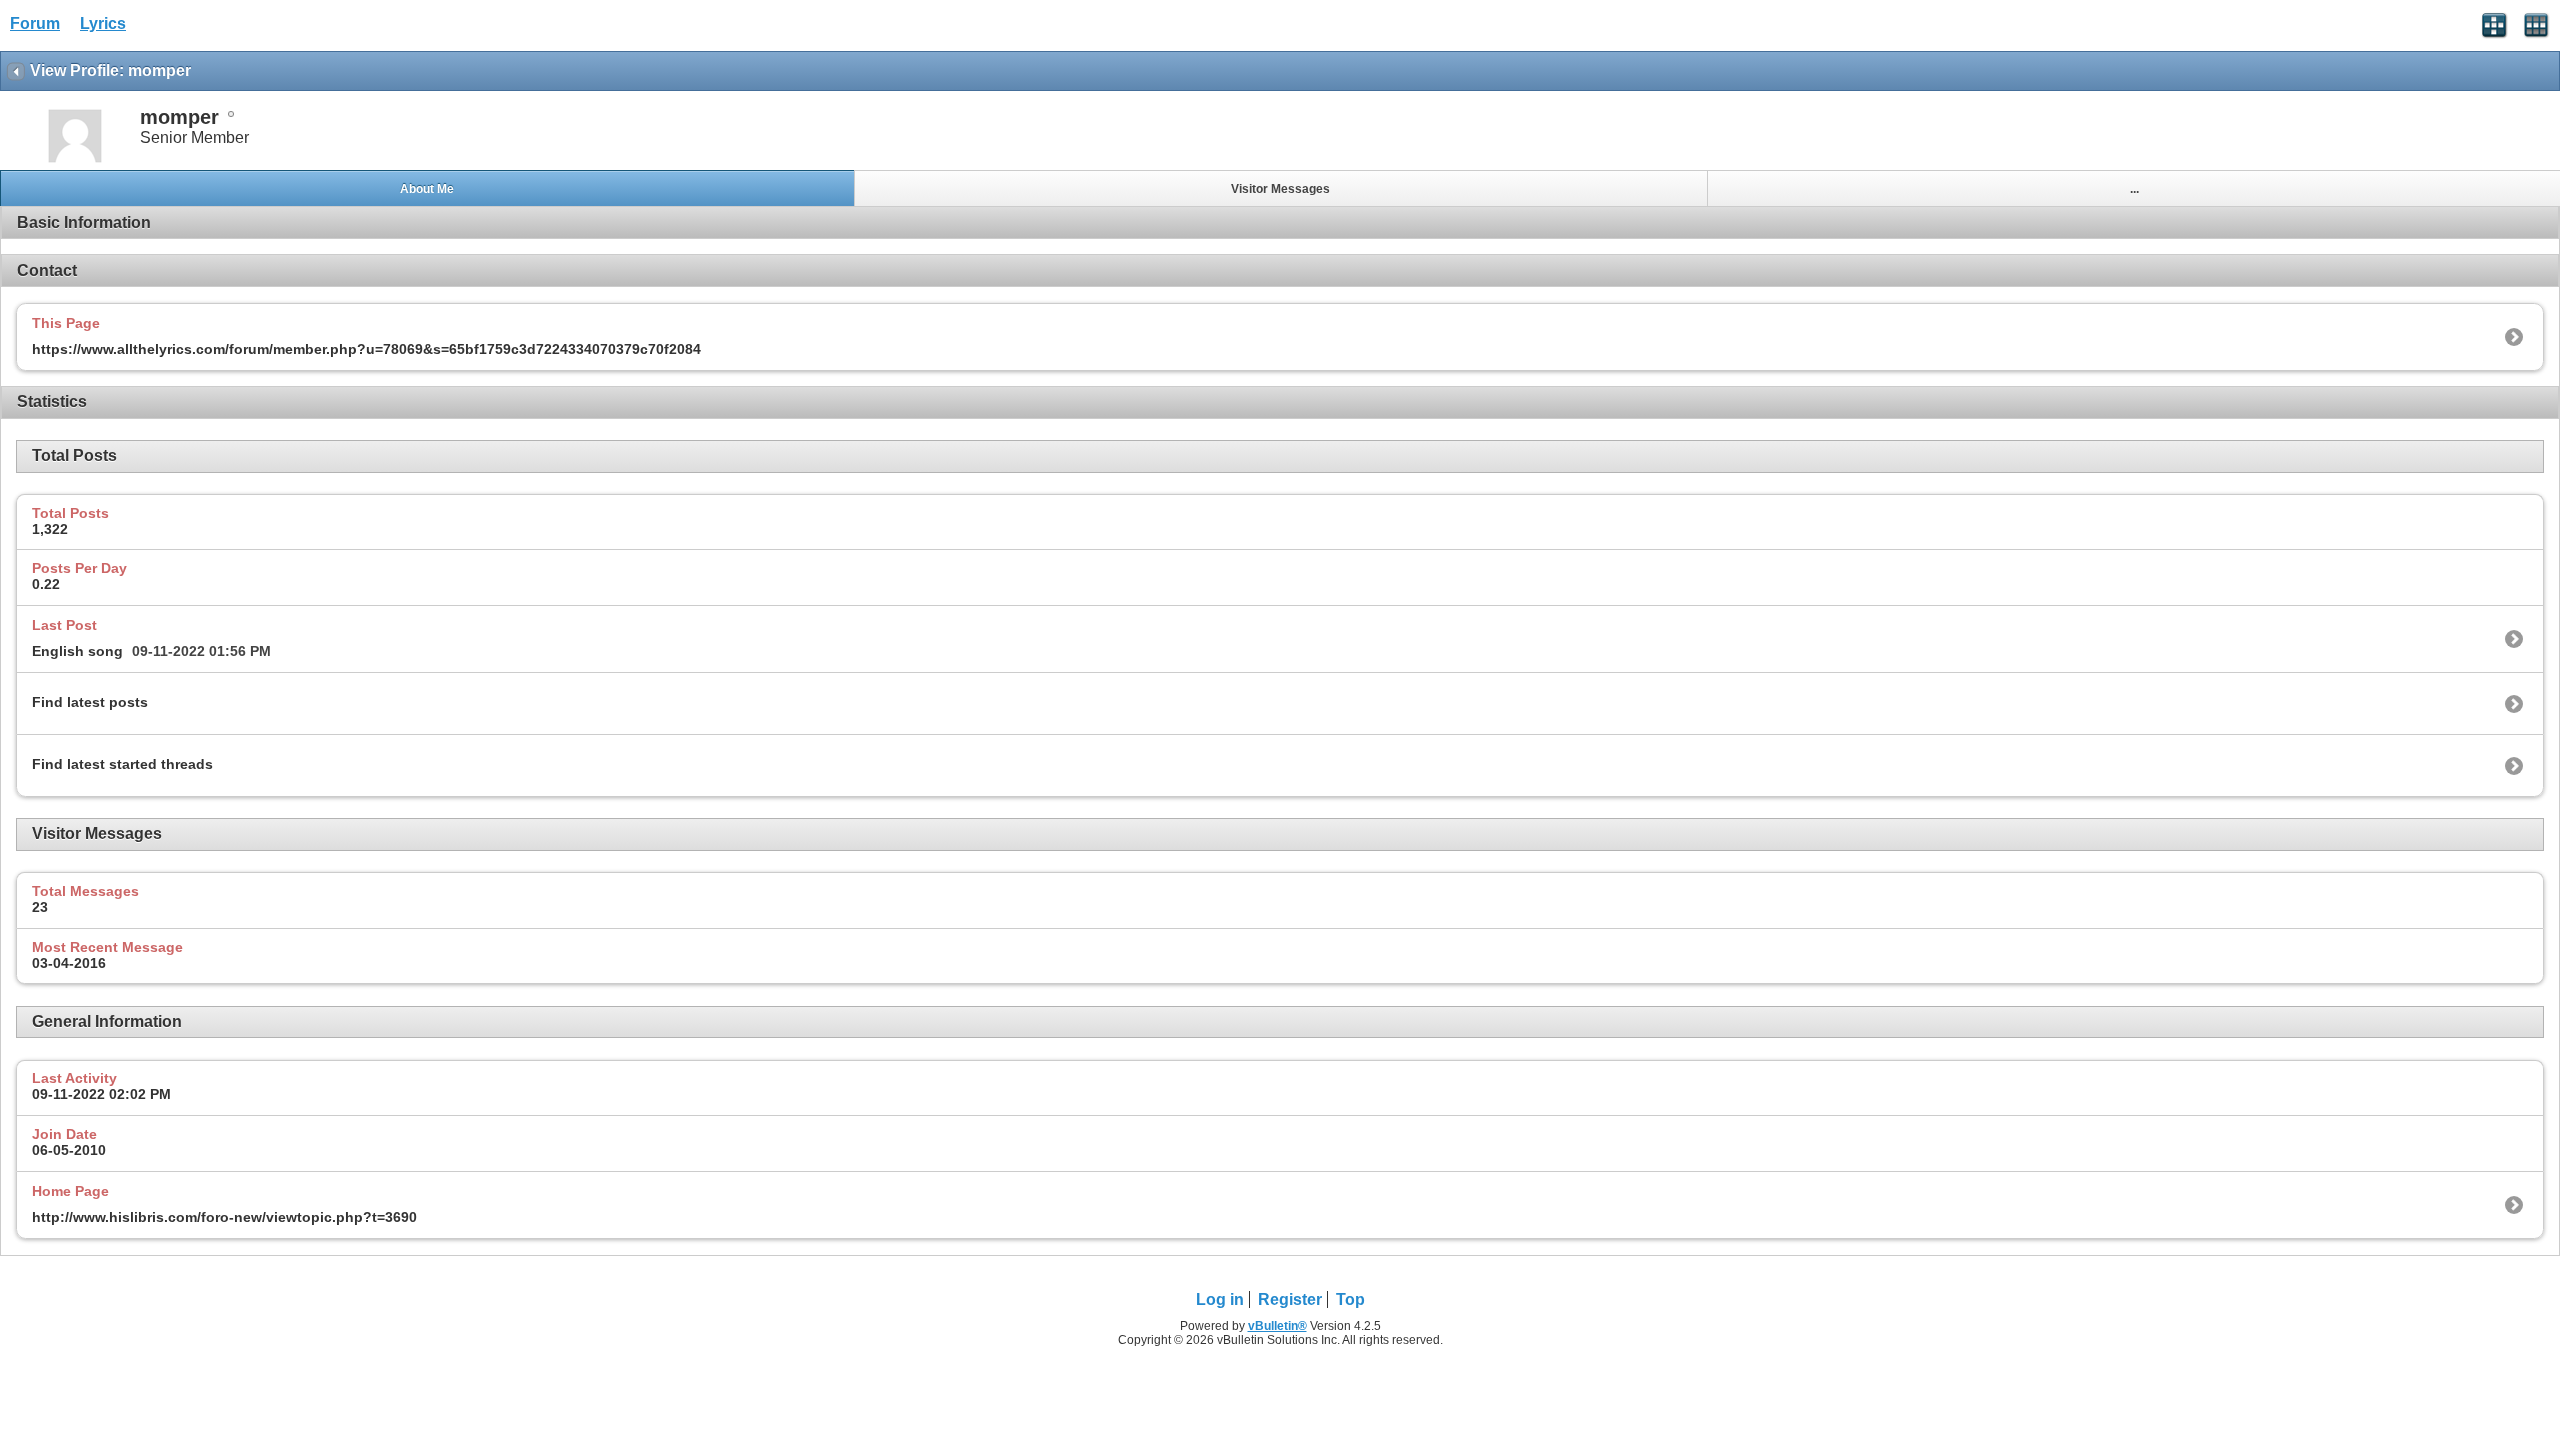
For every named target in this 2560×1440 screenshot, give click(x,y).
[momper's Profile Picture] (75, 160)
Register (1290, 1299)
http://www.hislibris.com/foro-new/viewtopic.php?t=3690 (224, 1217)
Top (1350, 1299)
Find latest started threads (122, 764)
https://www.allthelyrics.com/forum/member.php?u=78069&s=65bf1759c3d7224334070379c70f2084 (366, 349)
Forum (35, 23)
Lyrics (103, 23)
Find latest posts (90, 702)
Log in (1220, 1299)
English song (77, 651)
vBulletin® (1277, 1326)
